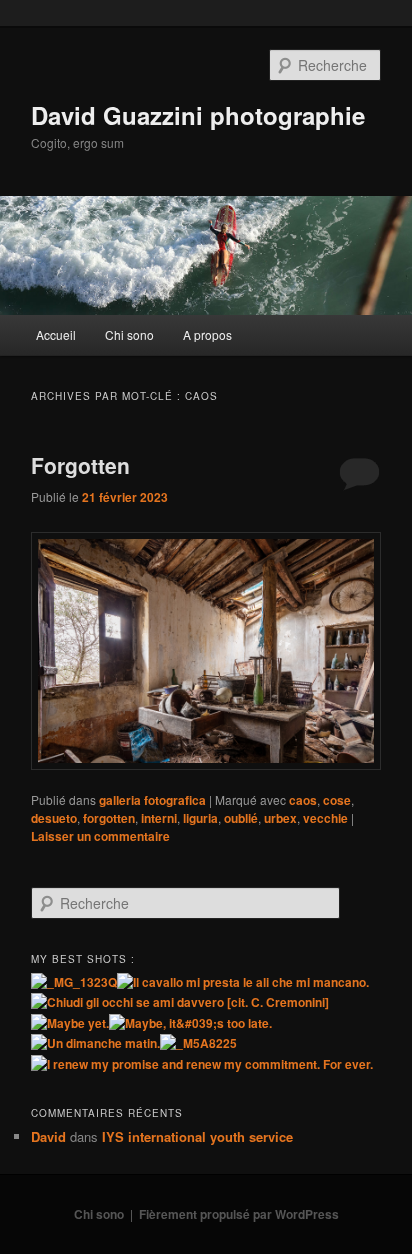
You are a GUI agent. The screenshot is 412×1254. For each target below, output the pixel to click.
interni (159, 818)
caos (303, 800)
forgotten (109, 818)
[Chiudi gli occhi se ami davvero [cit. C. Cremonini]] (180, 1002)
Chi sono (129, 334)
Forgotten (80, 465)
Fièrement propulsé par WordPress (239, 1214)
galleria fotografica (152, 800)
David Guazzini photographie (198, 115)
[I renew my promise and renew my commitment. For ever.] (202, 1064)
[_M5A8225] (198, 1043)
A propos (207, 334)
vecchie (325, 818)
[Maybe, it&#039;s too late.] (190, 1023)
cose (337, 800)
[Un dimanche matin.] (95, 1043)
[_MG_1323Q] (74, 982)
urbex (280, 818)
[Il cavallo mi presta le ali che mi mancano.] (243, 982)
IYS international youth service (197, 1136)
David (48, 1136)
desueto (54, 818)
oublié (241, 818)
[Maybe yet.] (70, 1023)
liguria (200, 818)
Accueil (56, 334)
